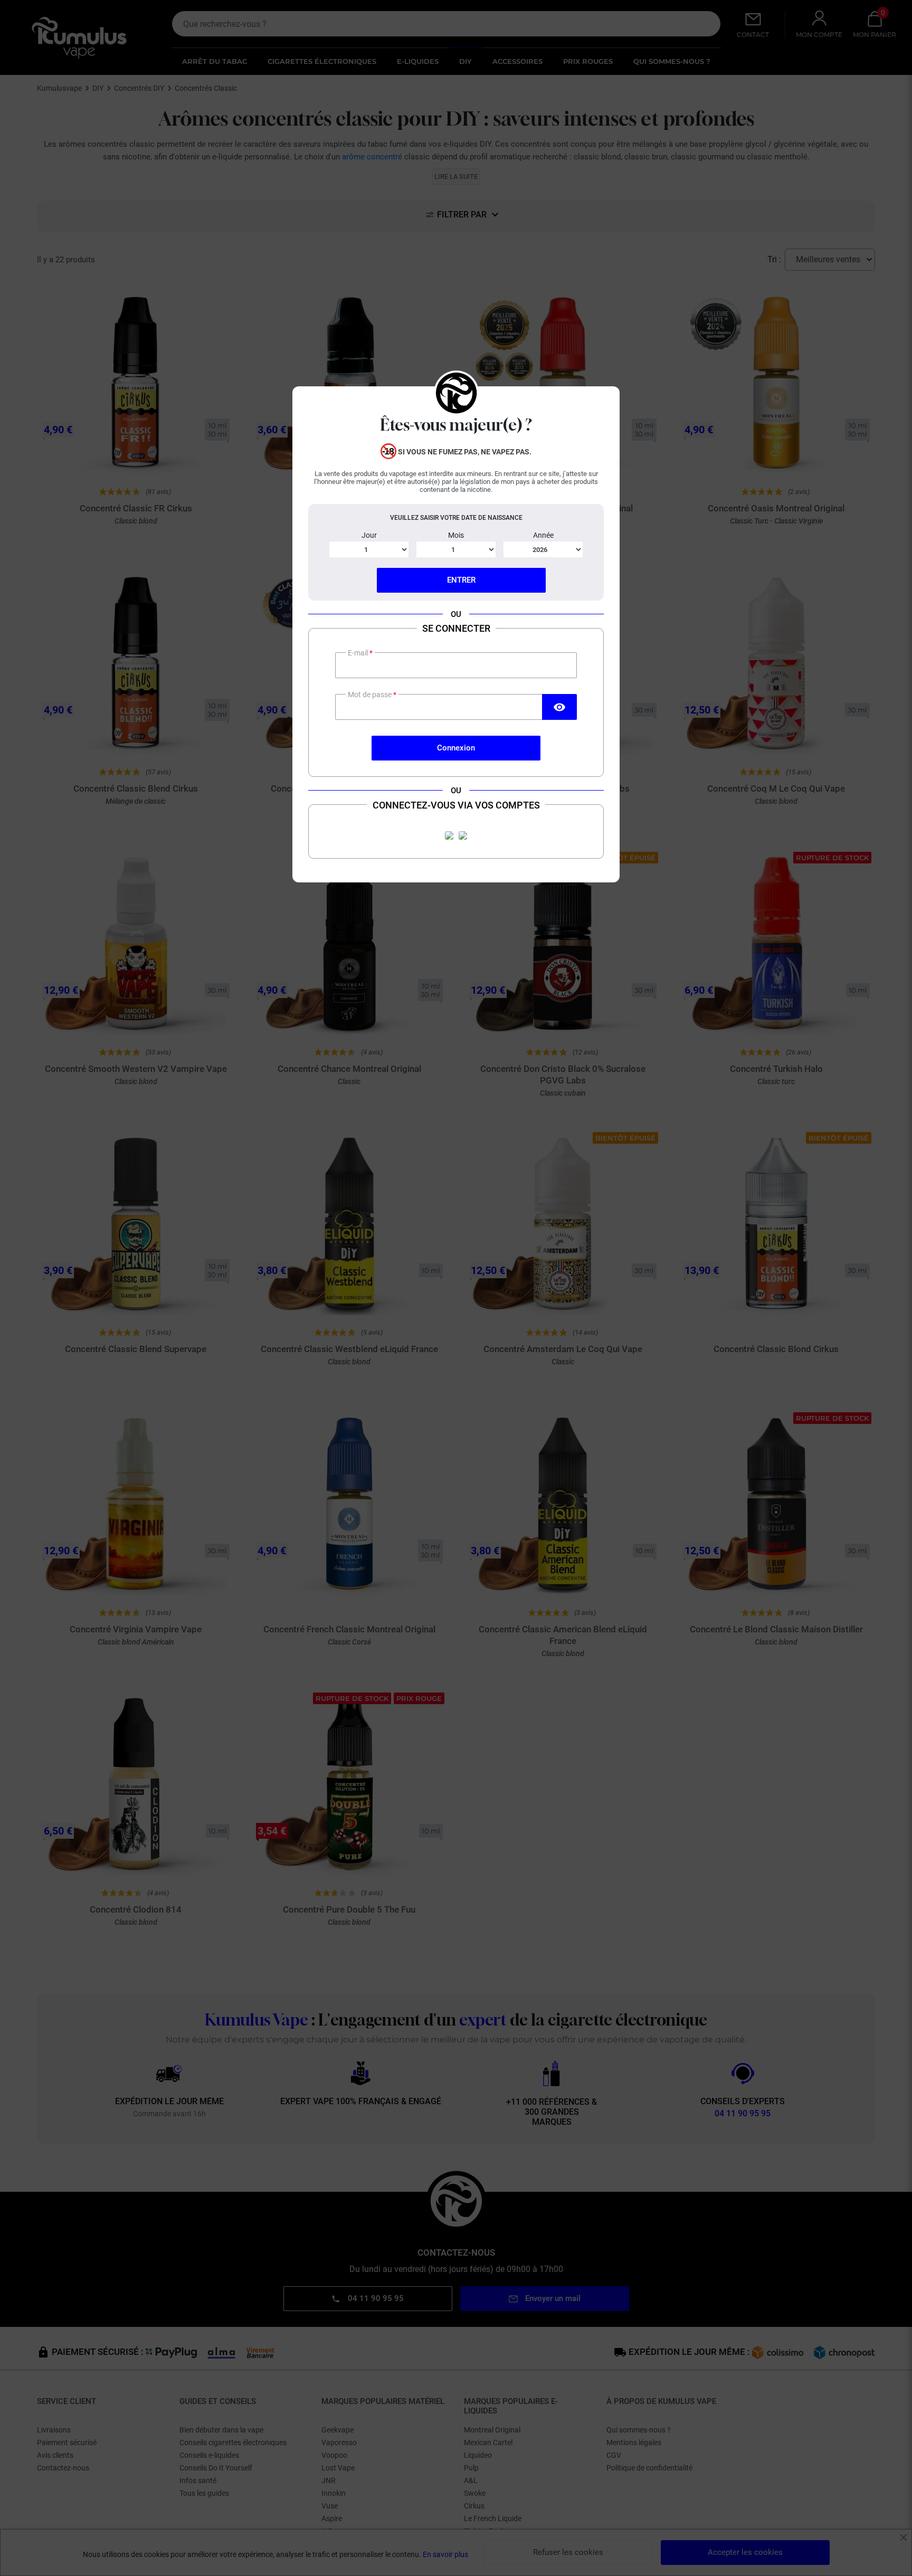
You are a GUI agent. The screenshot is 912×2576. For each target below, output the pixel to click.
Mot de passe (370, 695)
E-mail (359, 653)
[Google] (463, 835)
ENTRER (461, 580)
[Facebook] (449, 835)
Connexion (456, 748)
